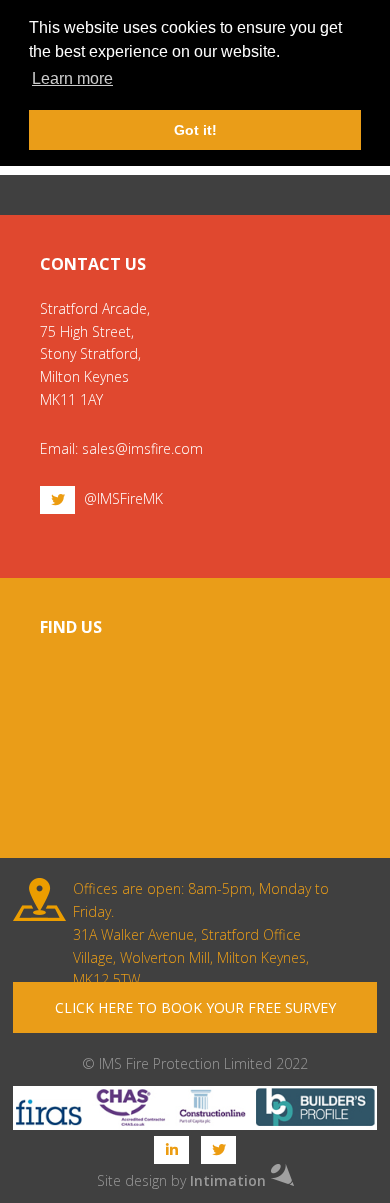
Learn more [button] (72, 78)
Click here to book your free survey (195, 1007)
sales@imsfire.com (142, 448)
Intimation (228, 1180)
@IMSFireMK (123, 498)
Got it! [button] (195, 130)
